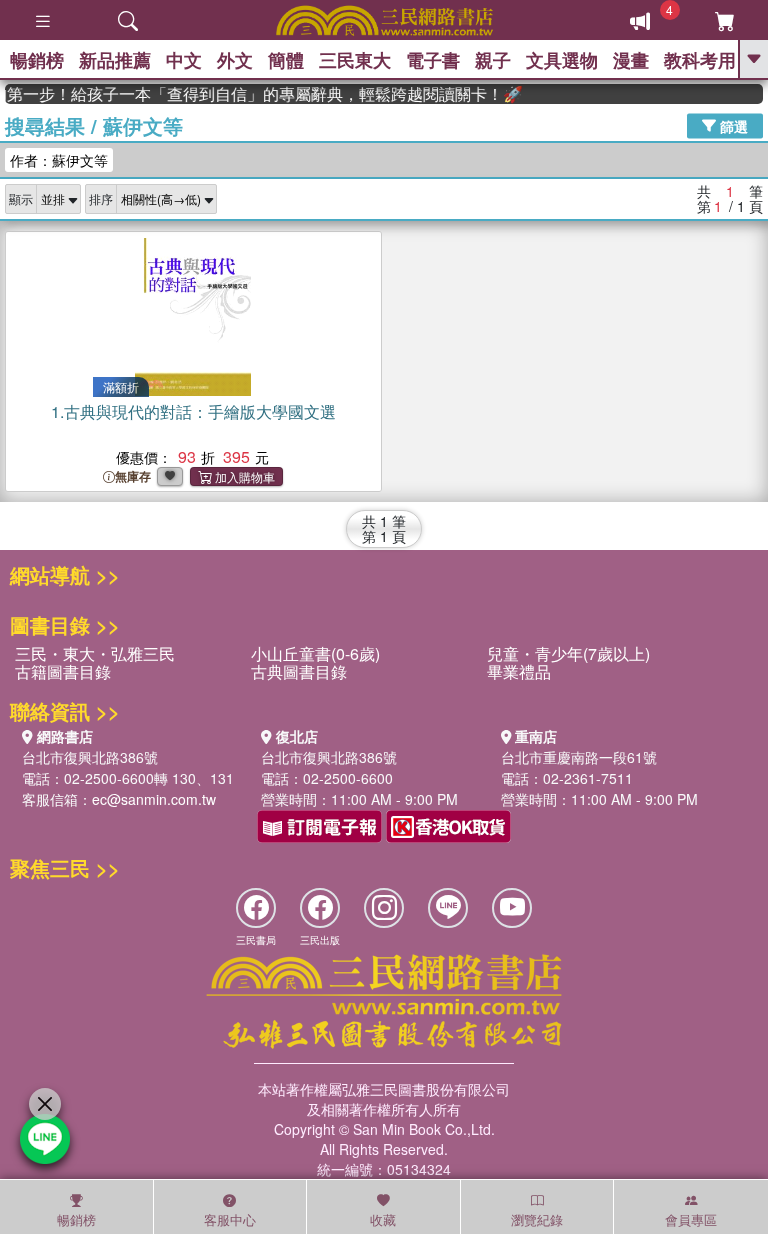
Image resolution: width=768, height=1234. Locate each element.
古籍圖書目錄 (63, 671)
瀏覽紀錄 (537, 1219)
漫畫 (631, 60)
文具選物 (562, 60)
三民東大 (355, 60)
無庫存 (133, 476)
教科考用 (700, 60)
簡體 (286, 60)
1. (193, 411)
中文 (184, 60)
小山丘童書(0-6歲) (315, 653)
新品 (115, 60)
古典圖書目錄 (299, 671)
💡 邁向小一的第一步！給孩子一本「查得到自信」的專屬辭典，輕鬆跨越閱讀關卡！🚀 (256, 94)
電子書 (433, 60)
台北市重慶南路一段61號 (579, 757)
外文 (235, 60)
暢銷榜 (37, 60)
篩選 (732, 125)
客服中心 (230, 1219)
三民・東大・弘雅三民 (95, 653)
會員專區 (691, 1219)
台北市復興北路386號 (90, 757)
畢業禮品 (519, 671)
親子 (493, 60)
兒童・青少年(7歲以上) (568, 653)
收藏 (383, 1219)
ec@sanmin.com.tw (154, 799)
